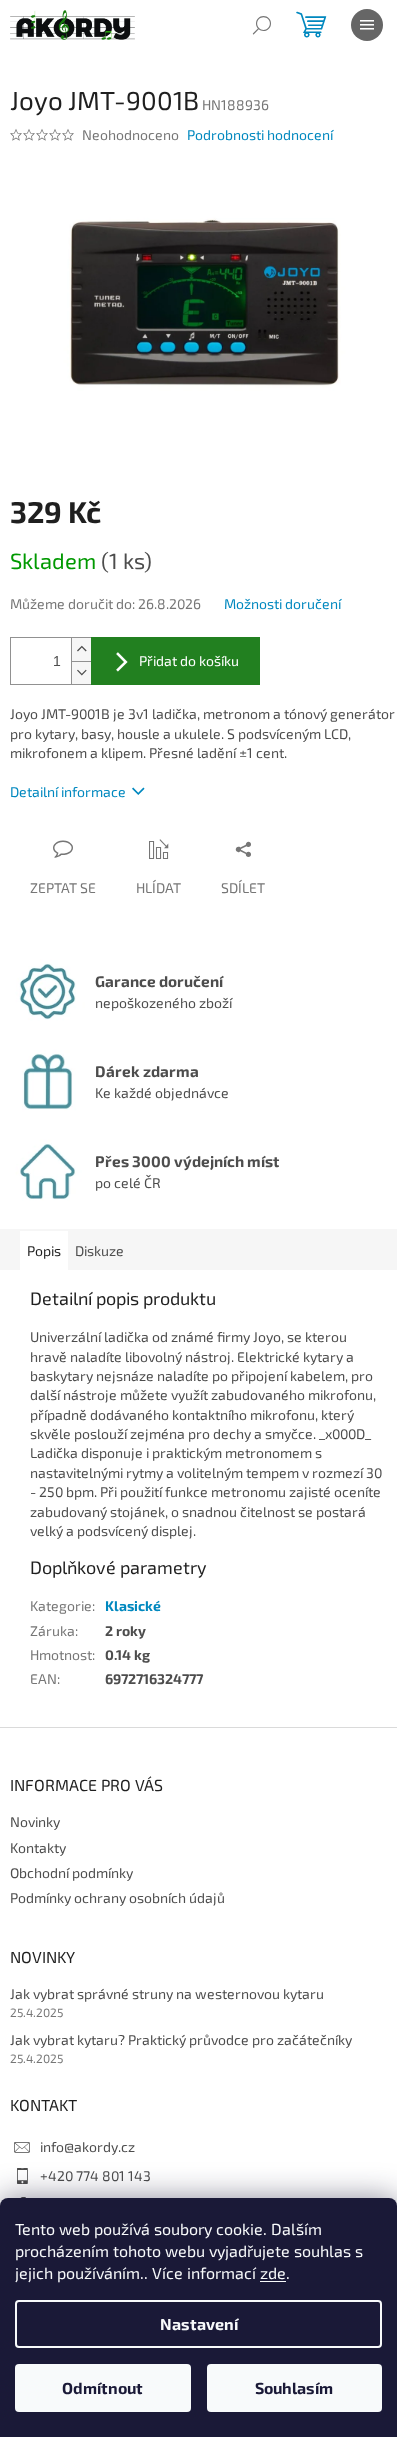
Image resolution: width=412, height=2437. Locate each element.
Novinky (35, 1821)
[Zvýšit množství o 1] (81, 649)
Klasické (133, 1605)
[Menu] (367, 25)
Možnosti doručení (282, 603)
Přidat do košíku (189, 660)
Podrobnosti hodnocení (260, 134)
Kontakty (38, 1847)
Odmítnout (102, 2387)
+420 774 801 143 (95, 2175)
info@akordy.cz (87, 2146)
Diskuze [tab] (99, 1250)
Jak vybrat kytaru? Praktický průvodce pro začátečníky (181, 2039)
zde (273, 2272)
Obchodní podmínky (71, 1872)
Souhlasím (294, 2387)
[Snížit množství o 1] (81, 672)
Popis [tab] (44, 1250)
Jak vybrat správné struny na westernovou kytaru (167, 1993)
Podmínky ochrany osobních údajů (117, 1897)
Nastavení (199, 2323)
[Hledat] (262, 25)
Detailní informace (68, 791)
